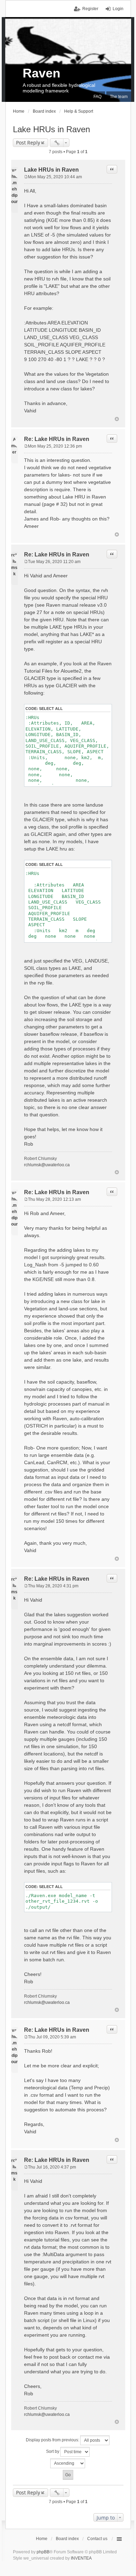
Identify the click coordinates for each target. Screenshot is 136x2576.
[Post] (26, 177)
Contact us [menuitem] (97, 2539)
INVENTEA (81, 2558)
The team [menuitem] (119, 97)
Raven (41, 73)
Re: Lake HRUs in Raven (57, 439)
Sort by (53, 2451)
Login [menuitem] (118, 9)
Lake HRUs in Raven (51, 129)
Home (42, 2539)
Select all (51, 709)
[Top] (117, 419)
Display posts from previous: (53, 2440)
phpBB (43, 2552)
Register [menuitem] (90, 9)
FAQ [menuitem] (97, 97)
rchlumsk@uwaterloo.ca (47, 1165)
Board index (67, 2539)
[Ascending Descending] (68, 2463)
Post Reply (28, 143)
